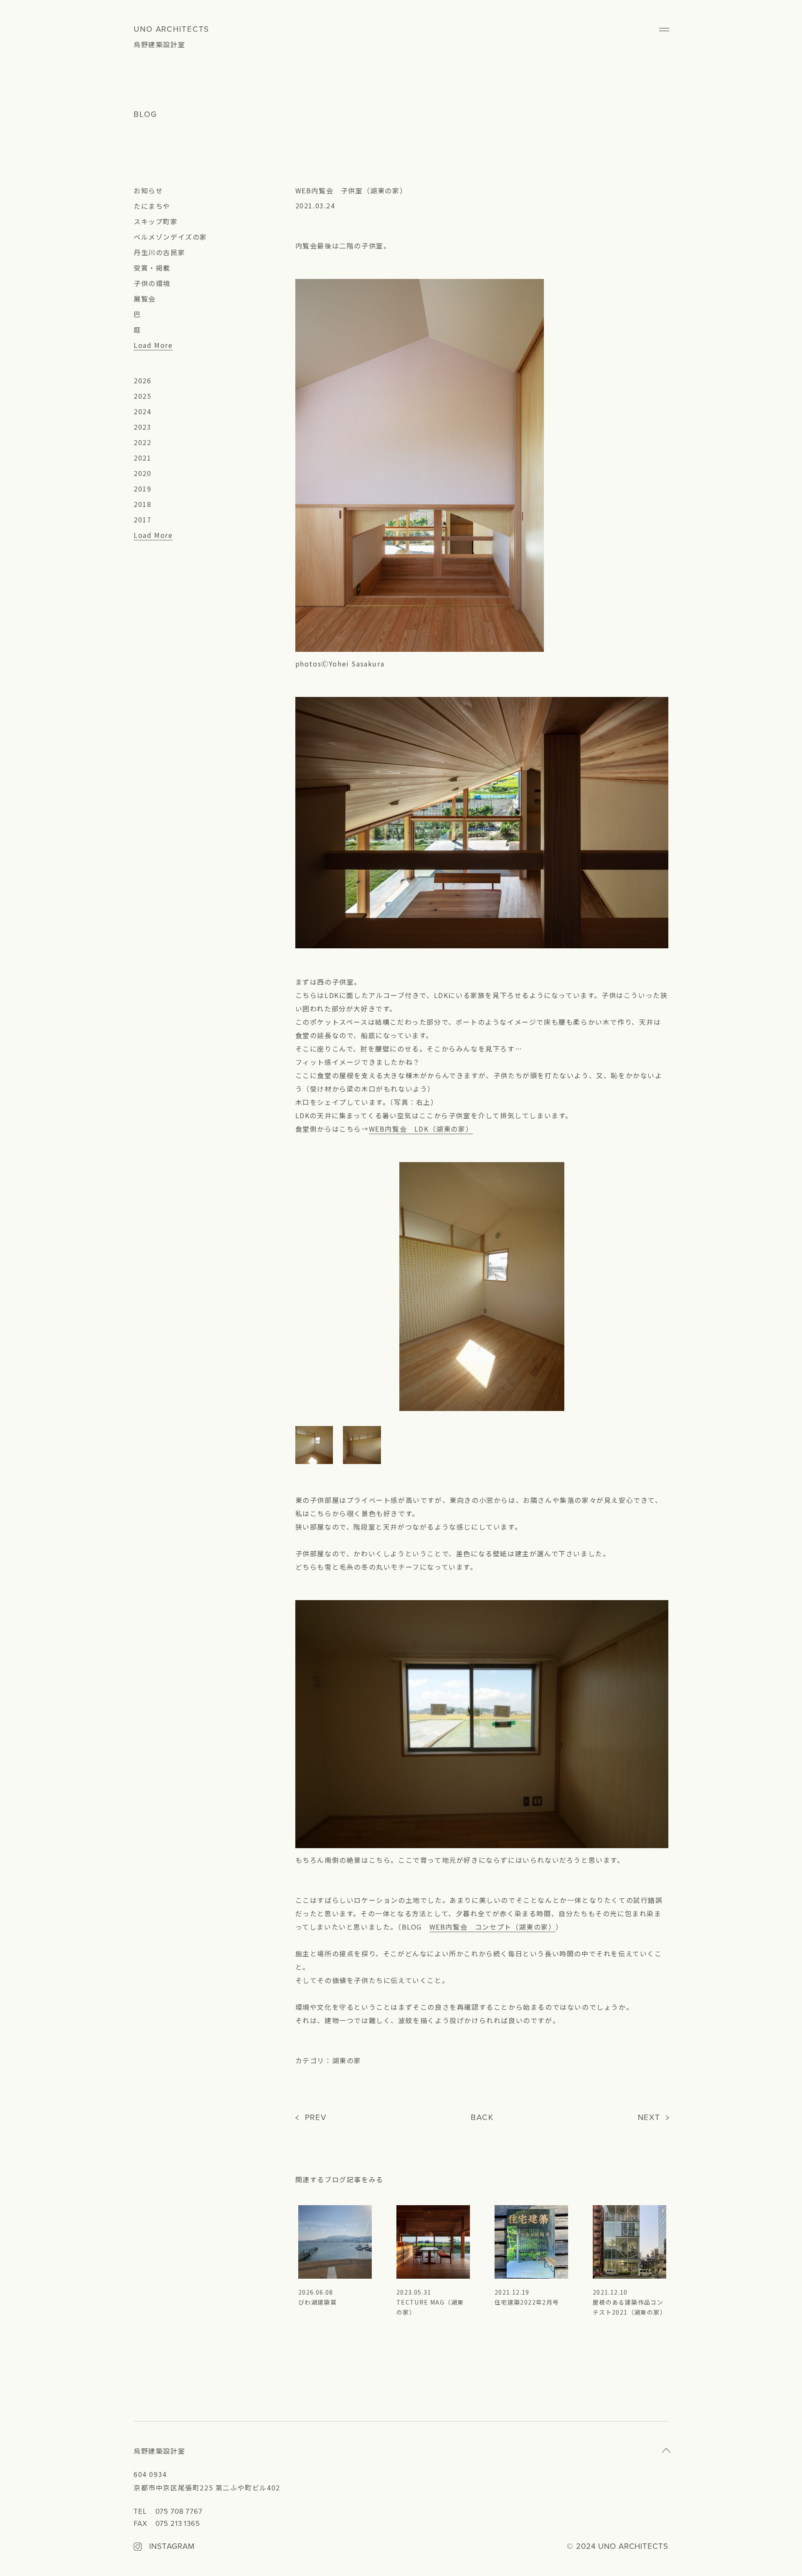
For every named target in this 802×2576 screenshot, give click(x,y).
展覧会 (145, 299)
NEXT (649, 2118)
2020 (142, 473)
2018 (142, 504)
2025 (142, 396)
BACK (482, 2118)
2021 (142, 458)
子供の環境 (152, 283)
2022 (142, 442)
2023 (142, 427)
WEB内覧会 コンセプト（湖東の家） (493, 1927)
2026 (142, 380)
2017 (142, 519)
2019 (142, 489)
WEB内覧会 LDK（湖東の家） (421, 1129)
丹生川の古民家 (159, 252)
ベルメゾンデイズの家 (170, 237)
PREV (316, 2118)
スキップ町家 (156, 221)
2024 (142, 411)
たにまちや (152, 206)
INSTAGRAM (172, 2547)
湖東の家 (347, 2060)
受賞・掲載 (152, 268)
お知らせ (148, 190)
